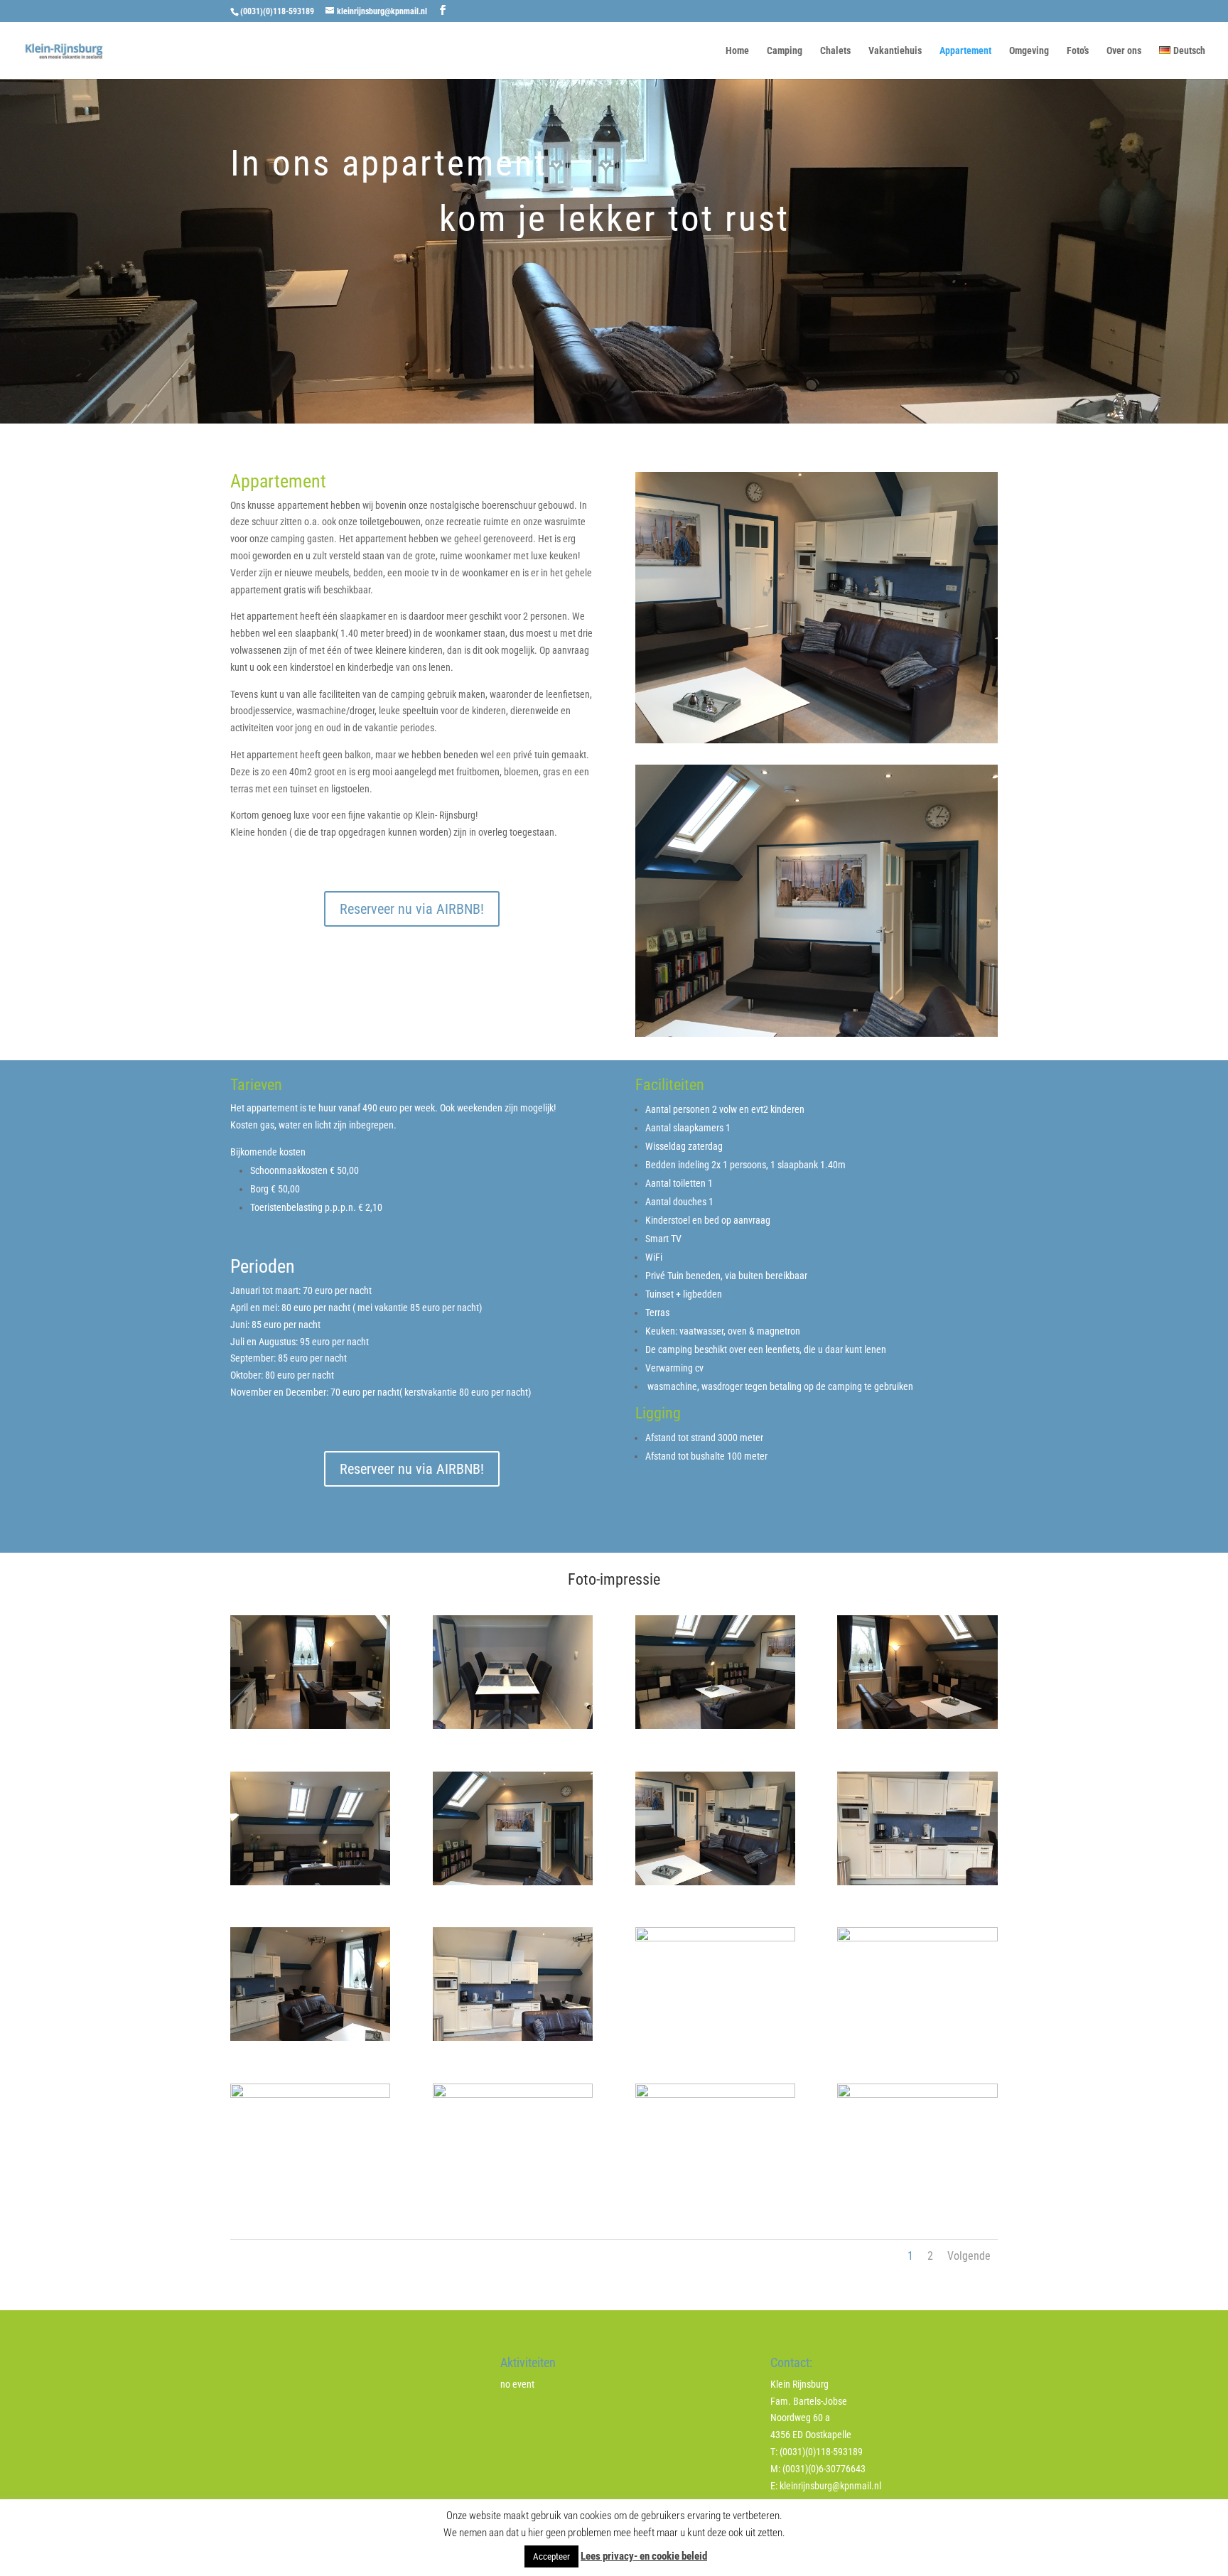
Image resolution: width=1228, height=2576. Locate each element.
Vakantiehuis (895, 51)
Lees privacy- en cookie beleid (644, 2556)
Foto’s (1078, 51)
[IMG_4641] (917, 1938)
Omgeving (1029, 51)
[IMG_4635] (917, 1882)
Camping (785, 51)
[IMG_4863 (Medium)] (513, 2094)
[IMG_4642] (513, 2037)
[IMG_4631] (917, 1725)
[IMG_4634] (715, 1882)
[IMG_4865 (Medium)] (917, 2094)
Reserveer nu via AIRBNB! (412, 909)
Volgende (969, 2256)
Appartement (965, 51)
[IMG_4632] (310, 1882)
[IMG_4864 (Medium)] (715, 2094)
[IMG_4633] (513, 1882)
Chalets (835, 51)
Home (737, 51)
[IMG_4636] (310, 2037)
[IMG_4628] (310, 1725)
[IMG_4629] (513, 1725)
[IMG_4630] (715, 1725)
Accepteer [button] (551, 2556)
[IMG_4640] (310, 2094)
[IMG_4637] (715, 1938)
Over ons (1124, 51)
